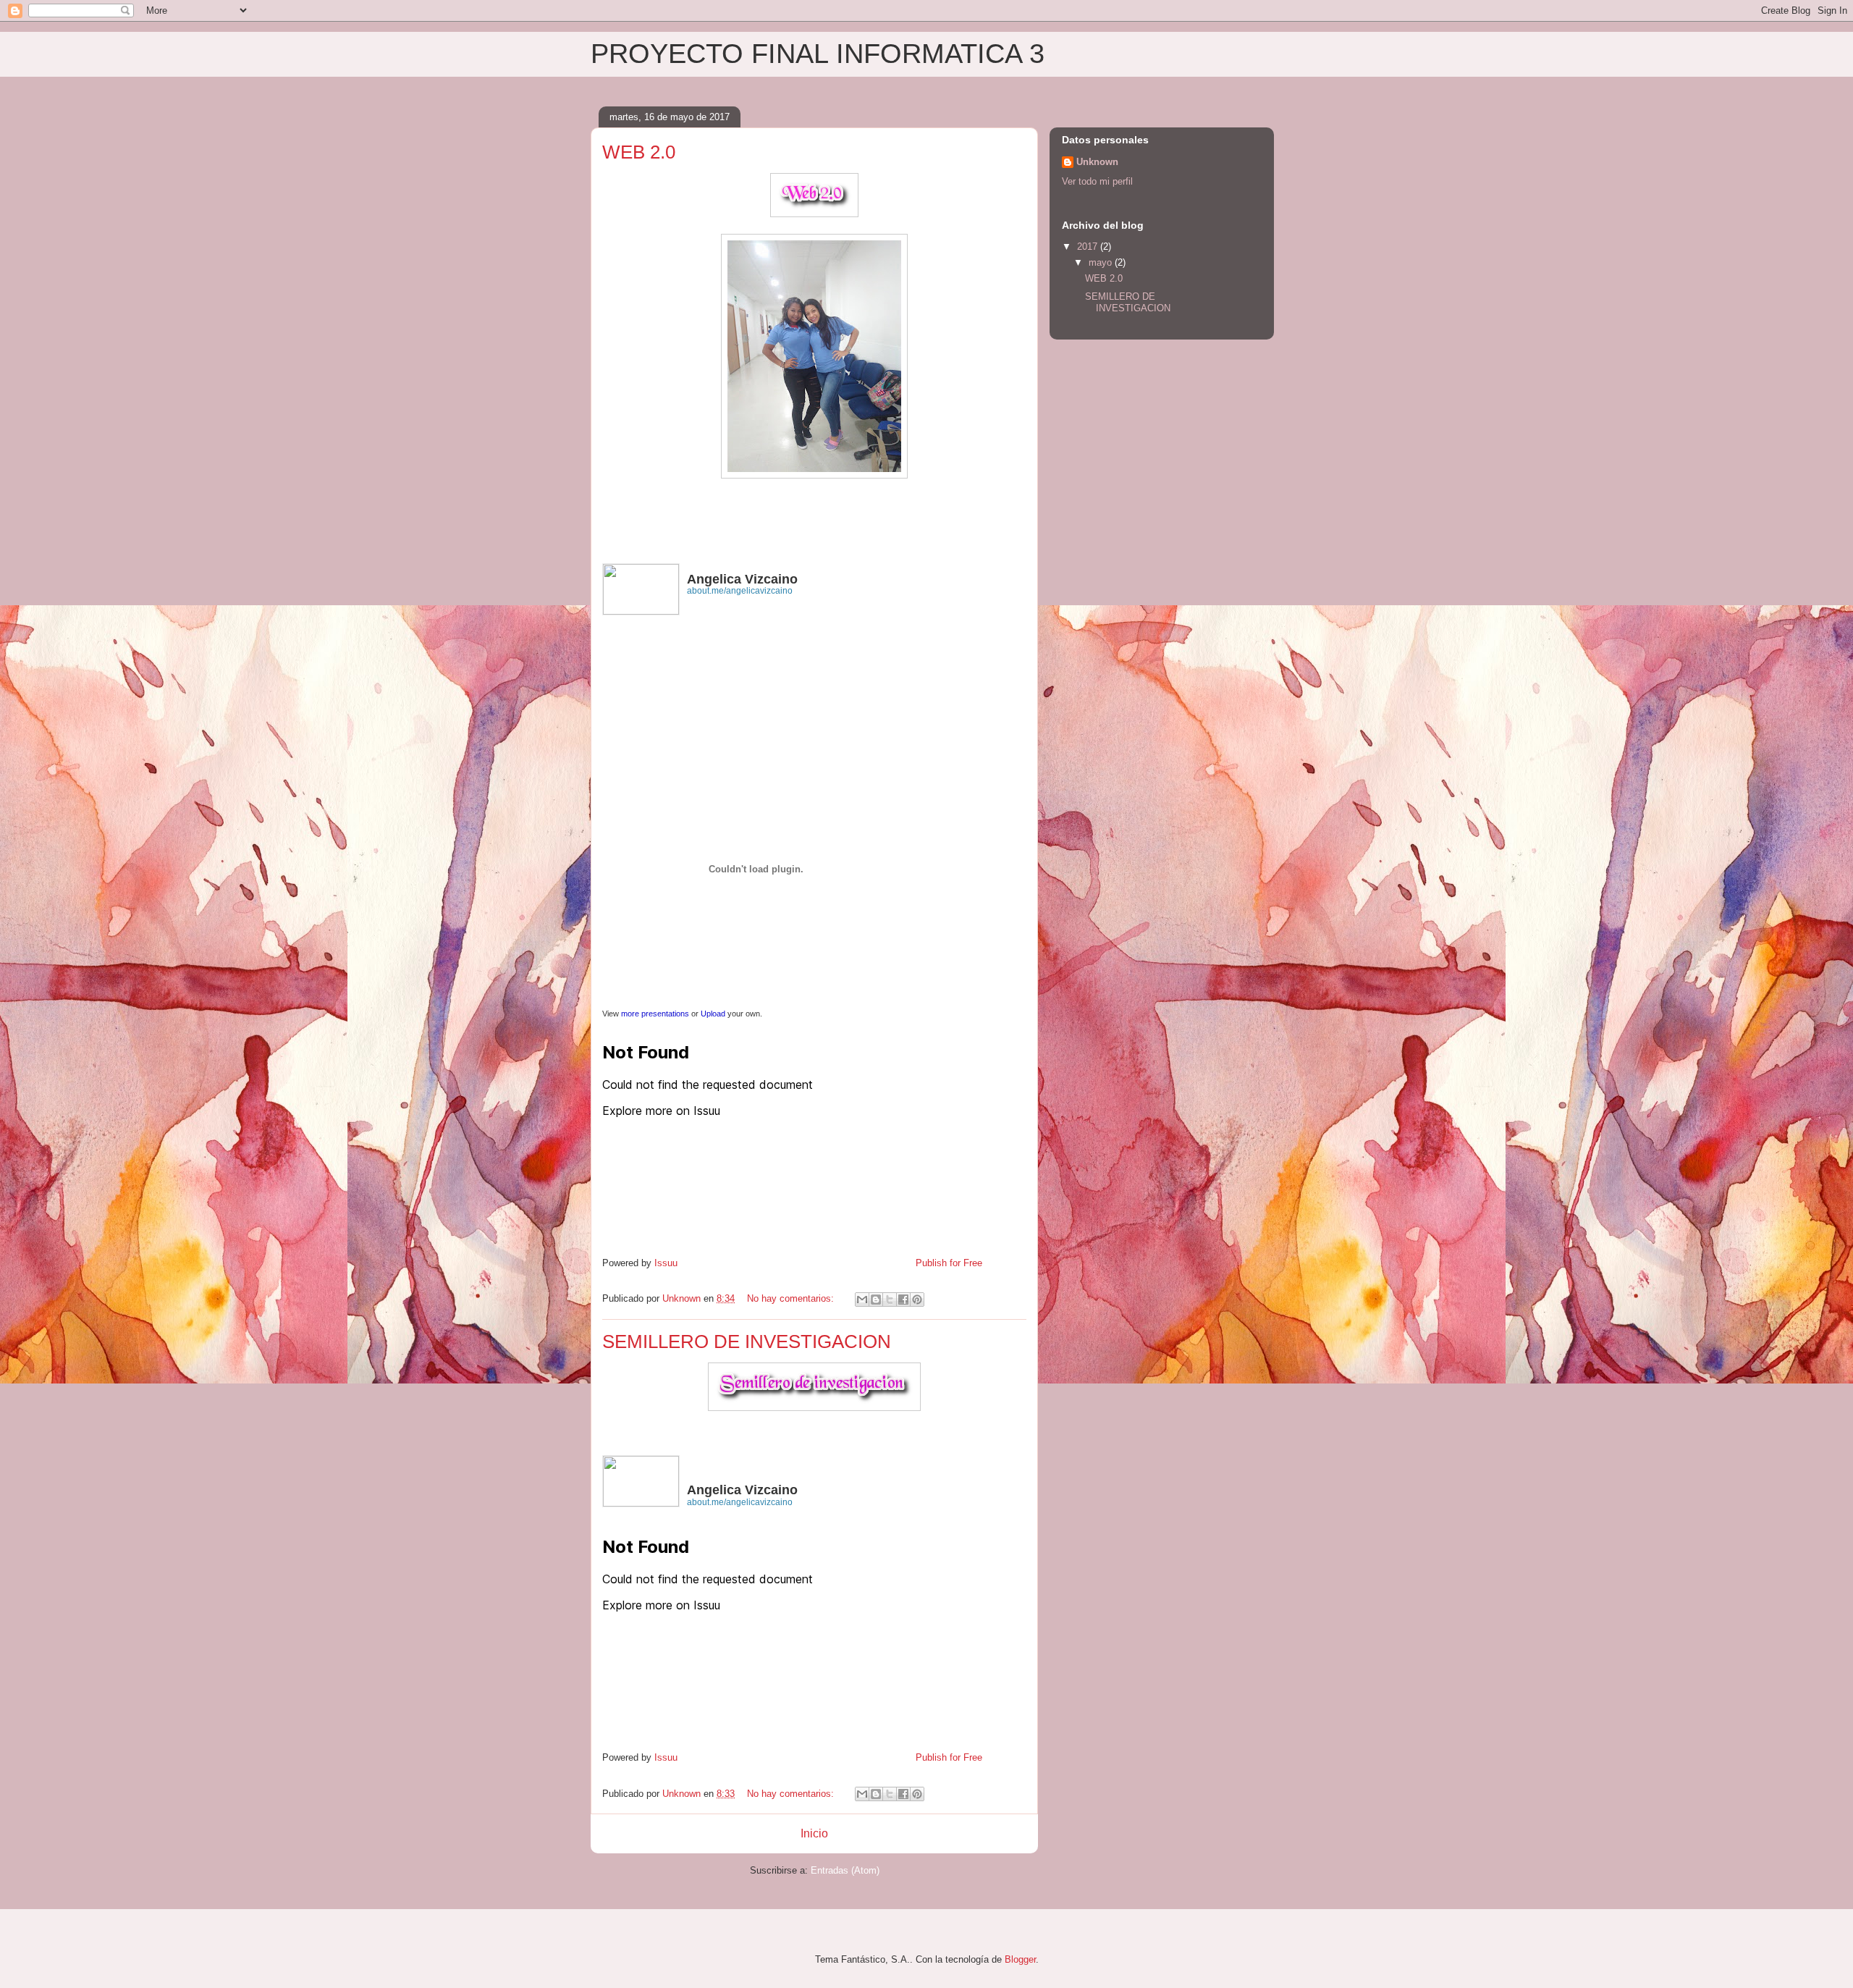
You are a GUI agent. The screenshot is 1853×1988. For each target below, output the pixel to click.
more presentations (655, 1014)
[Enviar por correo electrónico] (862, 1300)
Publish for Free (949, 1263)
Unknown (1097, 162)
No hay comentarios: (792, 1298)
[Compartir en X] (890, 1300)
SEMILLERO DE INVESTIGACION (747, 1342)
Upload (713, 1014)
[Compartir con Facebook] (903, 1300)
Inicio (814, 1833)
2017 (1089, 247)
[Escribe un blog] (876, 1300)
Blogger (1020, 1959)
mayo (1102, 262)
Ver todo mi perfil (1097, 181)
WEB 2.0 (639, 152)
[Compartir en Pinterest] (917, 1300)
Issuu (666, 1263)
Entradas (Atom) (845, 1870)
